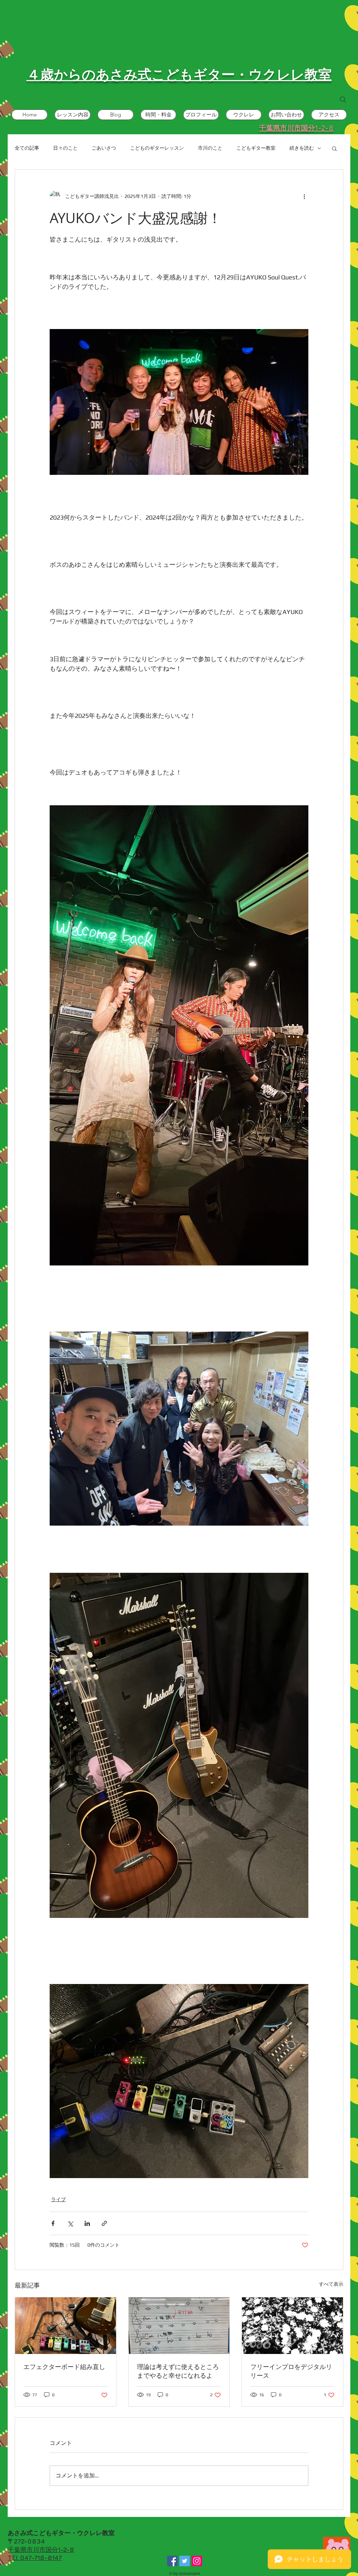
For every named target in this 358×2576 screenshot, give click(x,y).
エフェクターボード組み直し (64, 2367)
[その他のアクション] (304, 196)
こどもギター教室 (256, 148)
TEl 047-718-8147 (35, 2558)
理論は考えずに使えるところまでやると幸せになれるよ (178, 2371)
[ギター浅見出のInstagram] (197, 2561)
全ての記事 (27, 148)
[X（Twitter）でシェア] (70, 2223)
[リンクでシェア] (104, 2223)
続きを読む (302, 148)
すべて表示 (331, 2284)
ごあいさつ (104, 148)
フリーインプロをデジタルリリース (291, 2371)
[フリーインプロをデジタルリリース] (292, 2326)
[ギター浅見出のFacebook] (172, 2561)
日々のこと (65, 148)
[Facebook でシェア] (53, 2223)
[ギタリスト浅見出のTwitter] (185, 2561)
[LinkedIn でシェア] (87, 2223)
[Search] (343, 100)
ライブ (58, 2199)
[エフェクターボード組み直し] (66, 2326)
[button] (334, 148)
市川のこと (210, 148)
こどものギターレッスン (157, 148)
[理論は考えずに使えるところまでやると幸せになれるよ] (179, 2326)
